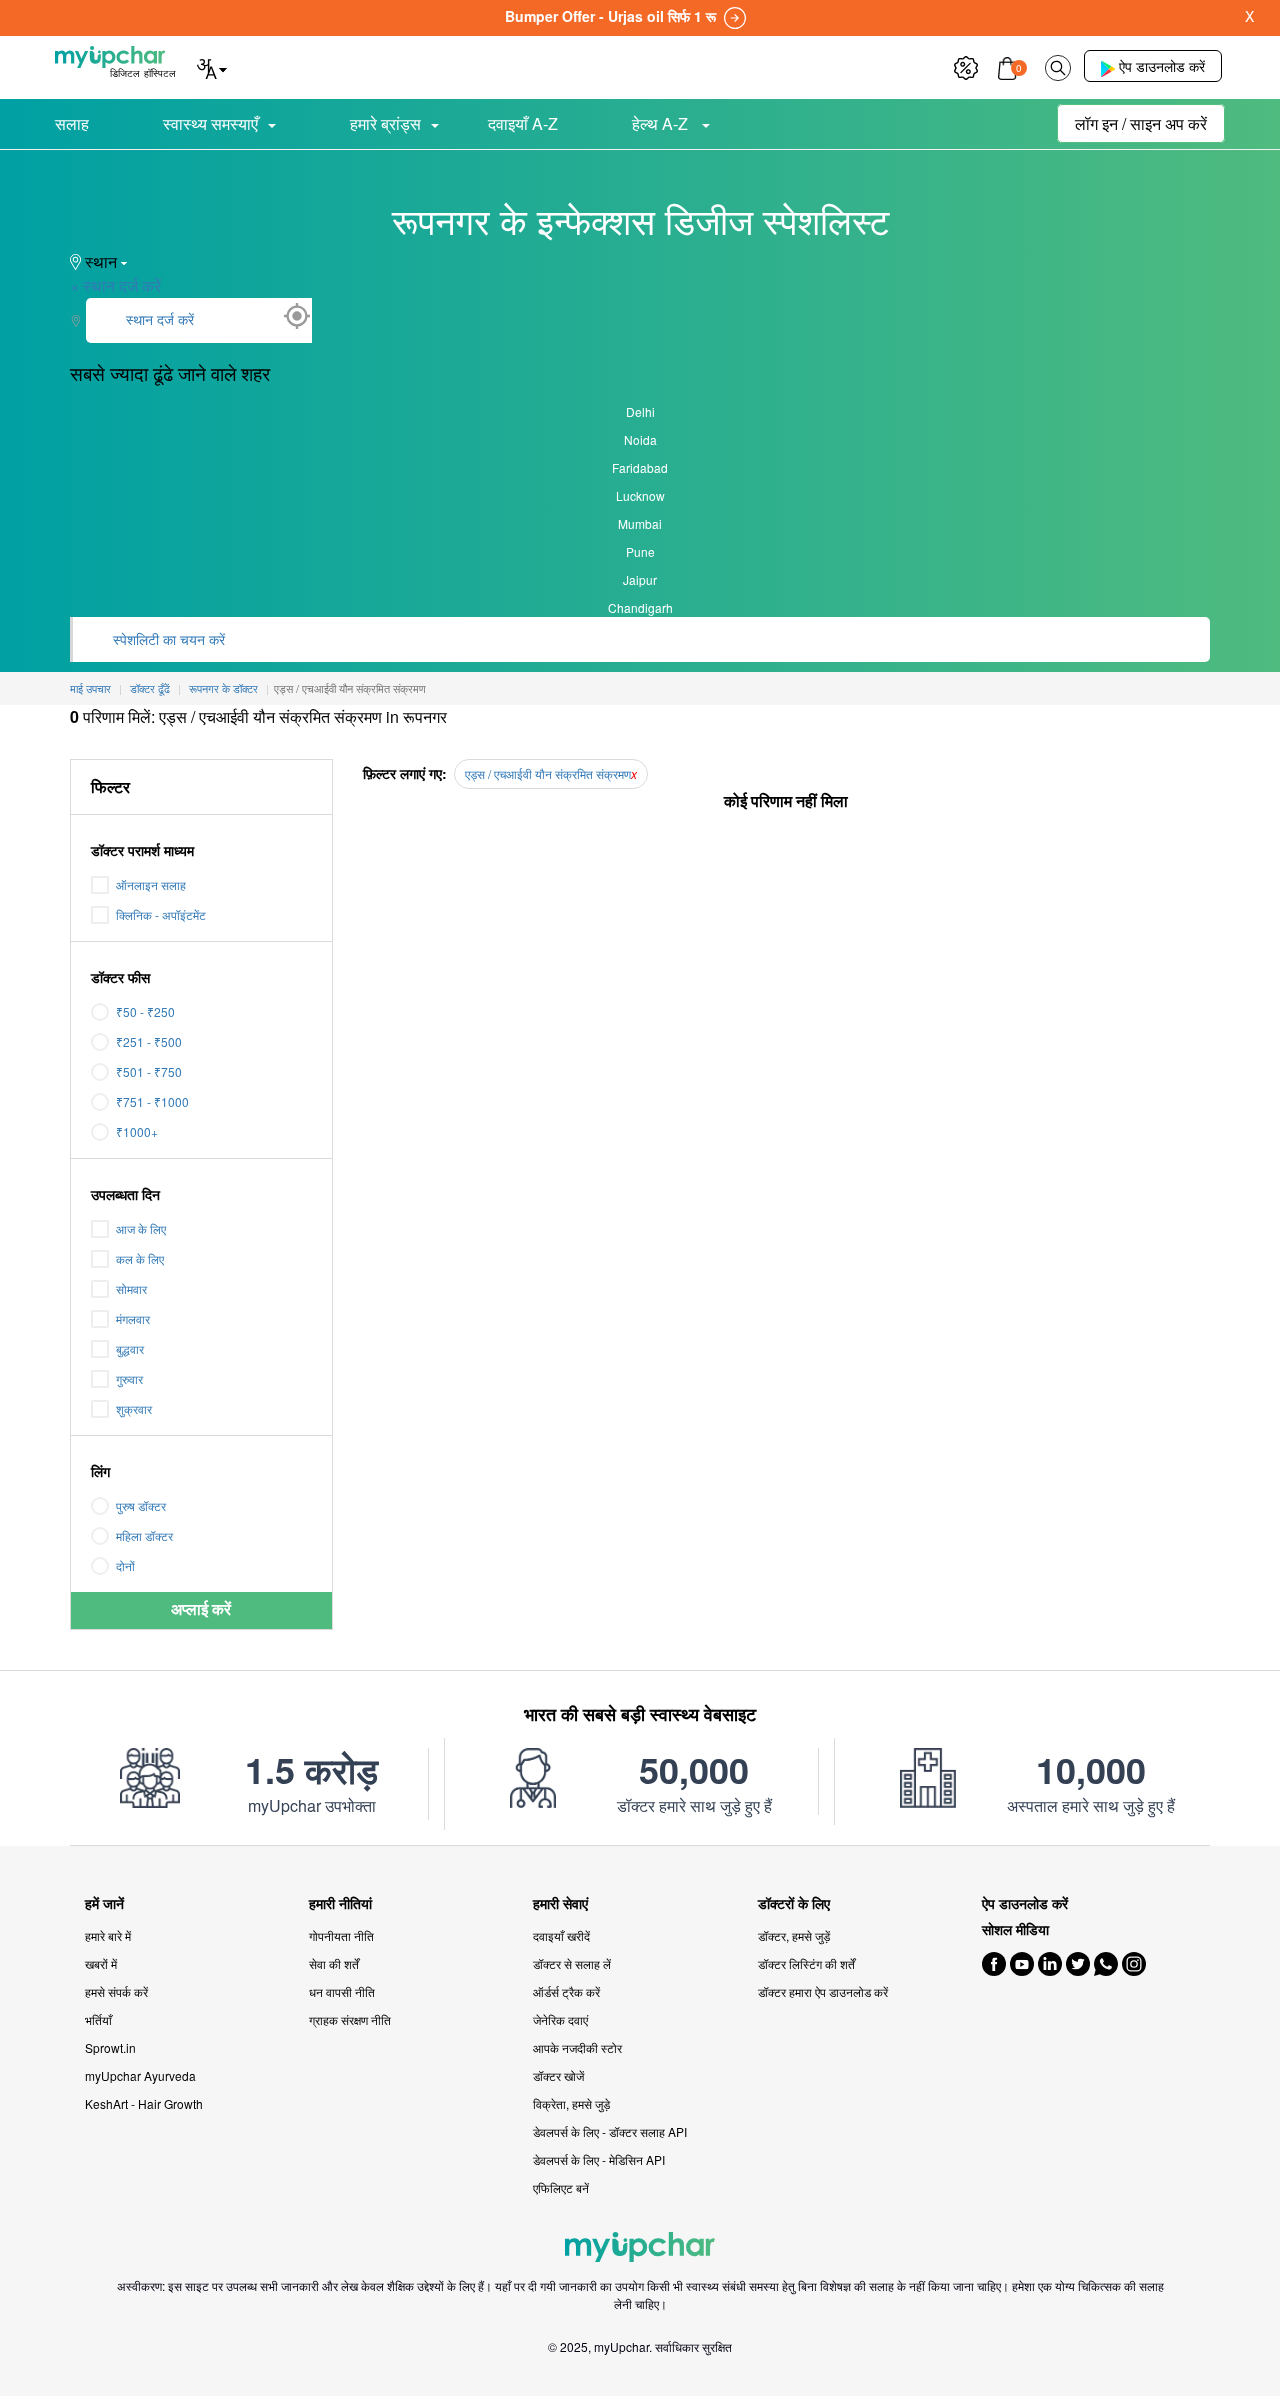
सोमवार (131, 1288)
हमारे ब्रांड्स (385, 123)
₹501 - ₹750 (149, 1071)
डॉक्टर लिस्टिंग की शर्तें (806, 1963)
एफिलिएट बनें (561, 2187)
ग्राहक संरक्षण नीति (350, 2019)
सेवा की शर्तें (334, 1963)
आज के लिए (141, 1228)
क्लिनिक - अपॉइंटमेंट (161, 914)
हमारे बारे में (108, 1935)
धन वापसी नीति (342, 1991)
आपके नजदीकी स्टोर (577, 2047)
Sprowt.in (110, 2047)
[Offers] (966, 65)
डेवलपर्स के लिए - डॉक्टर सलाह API (610, 2131)
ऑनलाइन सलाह (151, 884)
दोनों (125, 1565)
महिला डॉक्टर (144, 1535)
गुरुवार (129, 1378)
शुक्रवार (134, 1408)
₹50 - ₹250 (145, 1011)
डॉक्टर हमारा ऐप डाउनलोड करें (823, 1991)
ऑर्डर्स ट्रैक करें (566, 1991)
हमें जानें (104, 1903)
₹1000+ (137, 1131)
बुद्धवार (130, 1348)
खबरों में (101, 1963)
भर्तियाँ (98, 2019)
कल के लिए (140, 1258)
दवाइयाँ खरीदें (561, 1935)
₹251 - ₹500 (149, 1041)
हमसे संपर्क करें (116, 1991)
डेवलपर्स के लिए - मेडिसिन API (599, 2159)
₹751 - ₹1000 (152, 1101)
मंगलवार (133, 1318)
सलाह (72, 123)
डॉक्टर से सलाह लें (572, 1963)
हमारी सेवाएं (560, 1903)
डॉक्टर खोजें (558, 2075)
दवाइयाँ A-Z (523, 123)
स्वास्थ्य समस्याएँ (210, 123)
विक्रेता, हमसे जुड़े (571, 2103)
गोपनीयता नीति (341, 1935)
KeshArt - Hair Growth (144, 2103)
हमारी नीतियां (340, 1903)
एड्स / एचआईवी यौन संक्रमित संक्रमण (548, 773)
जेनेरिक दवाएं (560, 2019)
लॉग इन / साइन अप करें (1141, 123)
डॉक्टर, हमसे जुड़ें (794, 1935)
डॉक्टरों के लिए (794, 1903)
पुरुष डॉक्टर (141, 1505)
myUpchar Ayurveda (140, 2075)
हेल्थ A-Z (662, 123)
